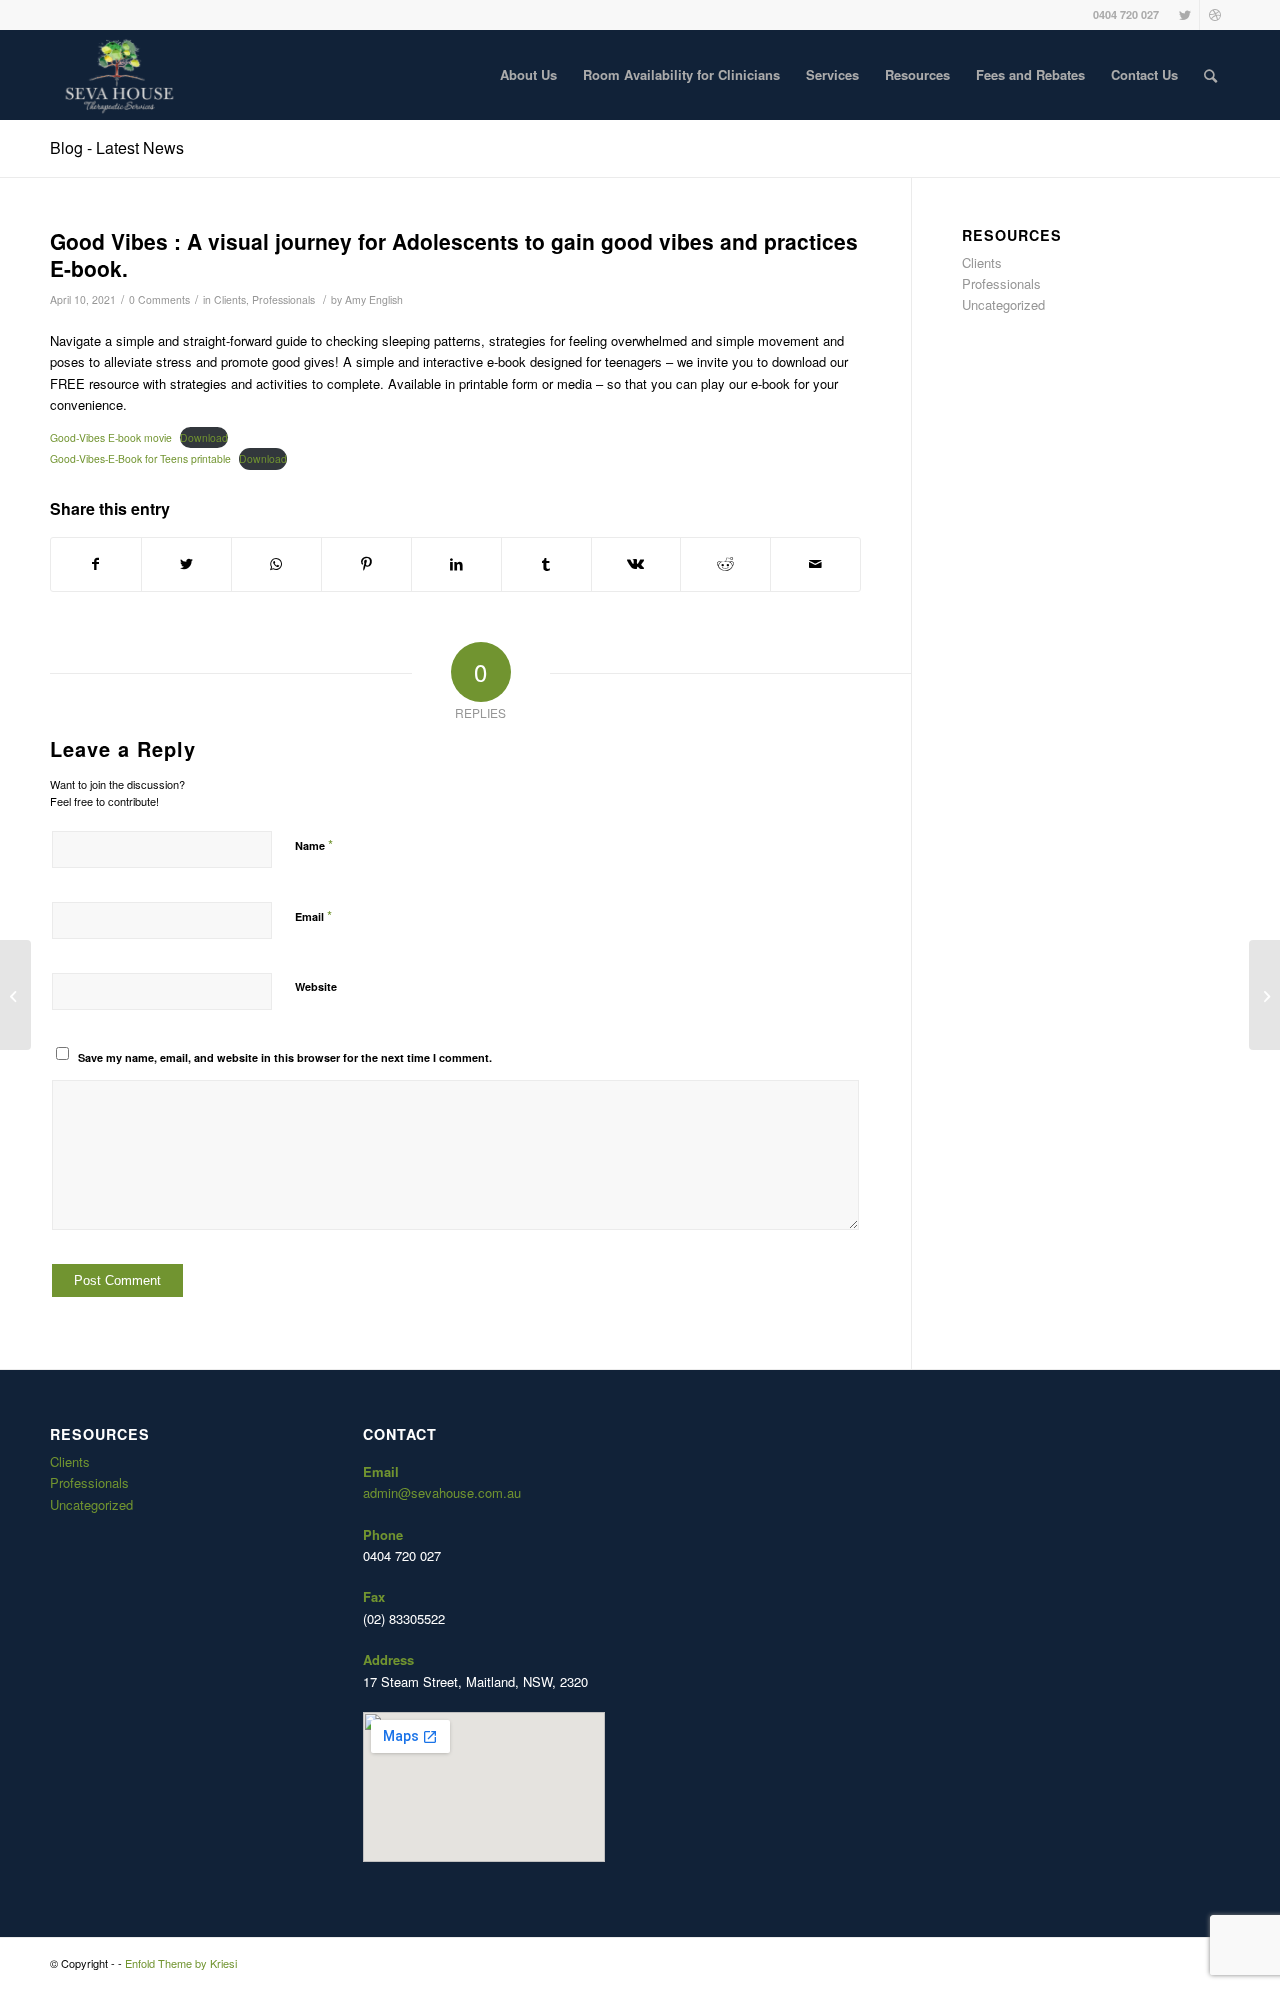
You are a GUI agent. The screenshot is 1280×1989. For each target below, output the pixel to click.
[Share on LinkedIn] (456, 564)
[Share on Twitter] (186, 564)
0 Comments (159, 299)
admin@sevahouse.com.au (442, 1492)
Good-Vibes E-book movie (111, 437)
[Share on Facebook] (96, 564)
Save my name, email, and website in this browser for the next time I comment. (285, 1057)
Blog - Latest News (117, 147)
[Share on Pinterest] (366, 564)
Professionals (283, 299)
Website (316, 986)
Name (314, 844)
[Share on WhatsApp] (276, 564)
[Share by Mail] (815, 564)
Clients (230, 299)
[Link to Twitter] (1184, 15)
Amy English (374, 299)
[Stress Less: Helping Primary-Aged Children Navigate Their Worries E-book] (15, 995)
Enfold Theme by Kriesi (181, 1963)
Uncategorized (1003, 304)
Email (313, 915)
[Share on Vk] (636, 564)
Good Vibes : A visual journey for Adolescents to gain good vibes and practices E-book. (454, 254)
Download (204, 437)
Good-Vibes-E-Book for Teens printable (140, 458)
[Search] (1210, 75)
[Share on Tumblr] (546, 564)
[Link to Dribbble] (1215, 15)
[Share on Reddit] (725, 564)
